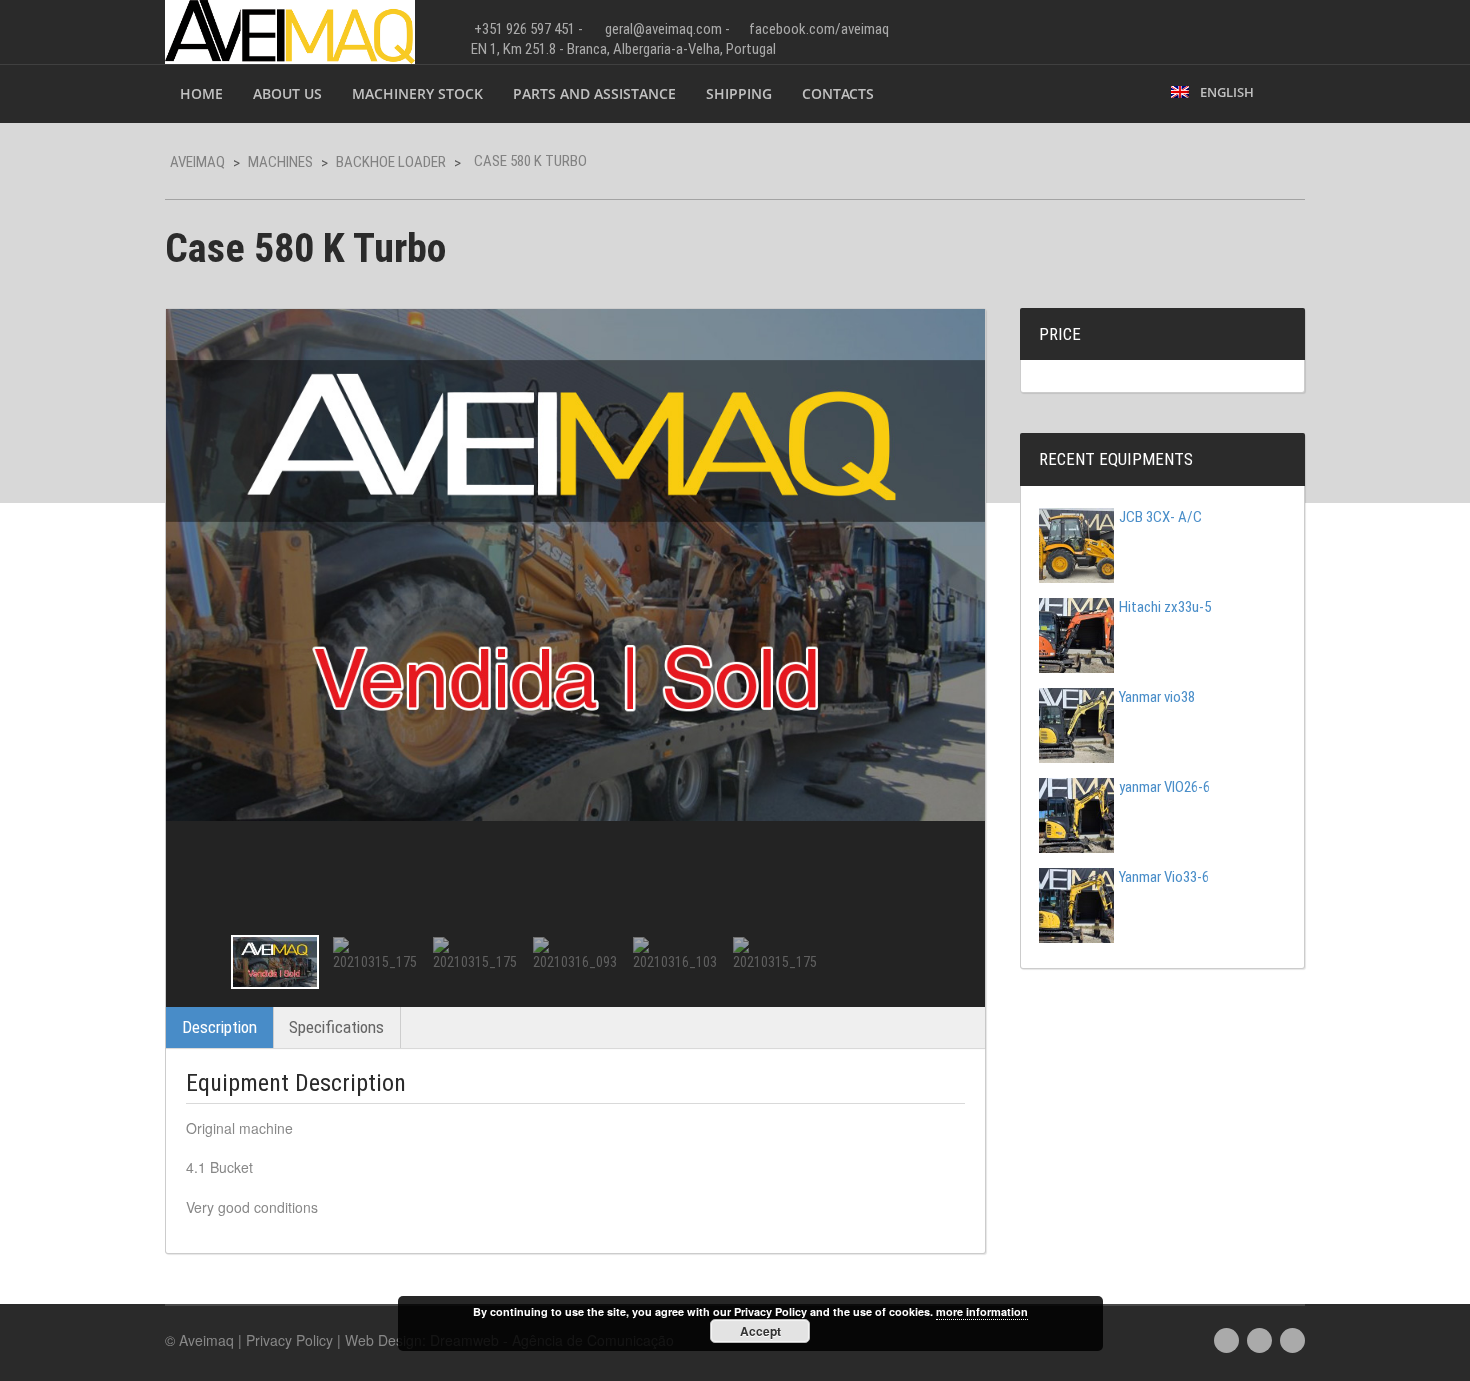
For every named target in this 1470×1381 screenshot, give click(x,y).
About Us (287, 93)
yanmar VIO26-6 (1164, 787)
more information (982, 1311)
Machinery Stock (417, 93)
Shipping (739, 93)
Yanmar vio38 (1157, 697)
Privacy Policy (289, 1340)
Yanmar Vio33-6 (1164, 877)
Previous (199, 962)
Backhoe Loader (391, 162)
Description (219, 1027)
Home (201, 93)
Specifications (336, 1027)
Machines (280, 162)
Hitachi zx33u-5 (1165, 607)
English (1224, 92)
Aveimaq (197, 162)
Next (952, 962)
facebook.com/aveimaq (819, 29)
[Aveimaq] (290, 29)
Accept (760, 1331)
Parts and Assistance (594, 93)
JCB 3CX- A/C (1160, 517)
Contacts (838, 93)
